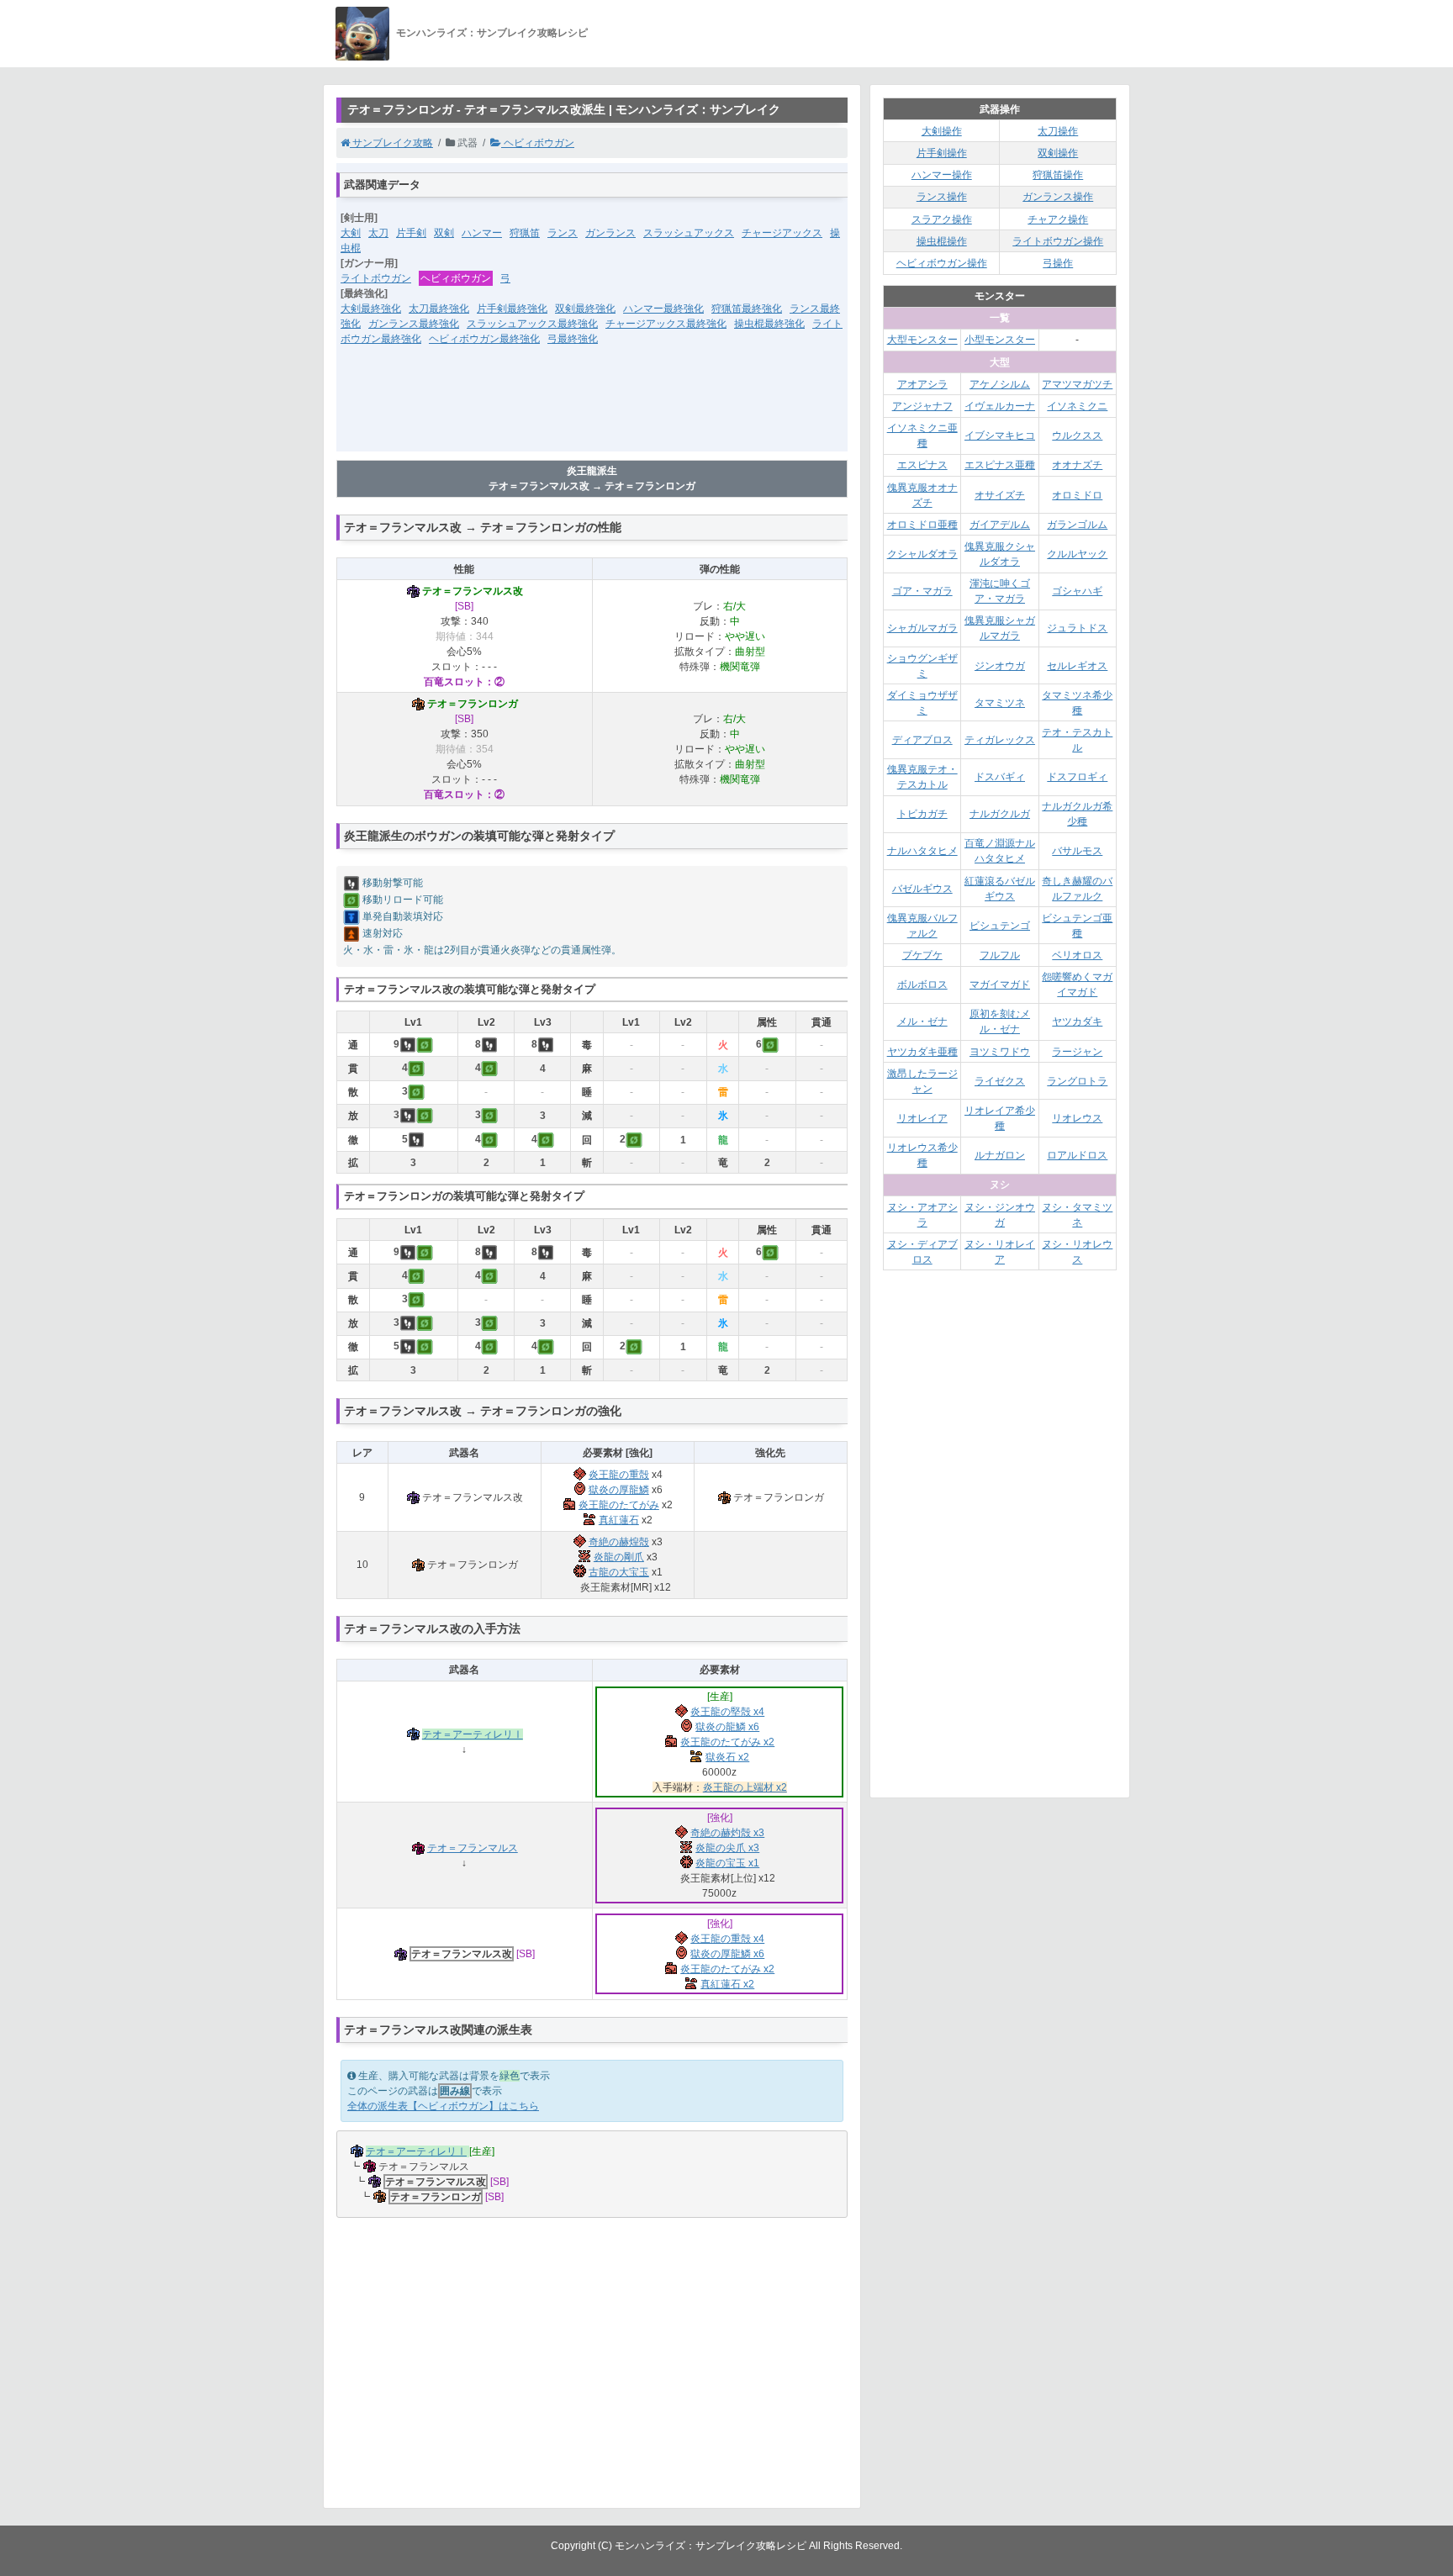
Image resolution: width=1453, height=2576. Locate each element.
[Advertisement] (592, 409)
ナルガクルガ (1000, 814)
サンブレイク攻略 (391, 143)
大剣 (351, 233)
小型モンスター (1000, 340)
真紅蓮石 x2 (727, 1984)
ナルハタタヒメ (922, 851)
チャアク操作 (1058, 219)
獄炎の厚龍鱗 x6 (727, 1954)
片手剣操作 (942, 153)
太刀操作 (1058, 131)
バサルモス (1077, 851)
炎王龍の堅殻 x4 (727, 1712)
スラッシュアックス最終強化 (532, 324)
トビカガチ (922, 814)
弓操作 (1058, 263)
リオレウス (1077, 1118)
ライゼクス (1000, 1081)
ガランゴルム (1077, 525)
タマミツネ (1000, 703)
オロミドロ (1077, 495)
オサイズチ (1000, 495)
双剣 (444, 233)
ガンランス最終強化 (414, 324)
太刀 (378, 233)
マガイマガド (1000, 984)
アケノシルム (1000, 384)
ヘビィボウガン (538, 143)
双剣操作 (1058, 153)
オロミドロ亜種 (922, 525)
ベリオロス (1077, 955)
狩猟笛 (525, 233)
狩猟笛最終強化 (747, 309)
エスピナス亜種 (1000, 465)
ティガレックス (1000, 740)
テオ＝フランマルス (473, 1848)
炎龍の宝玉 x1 (727, 1863)
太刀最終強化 (439, 309)
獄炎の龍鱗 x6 (727, 1727)
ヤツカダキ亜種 (922, 1052)
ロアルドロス (1077, 1155)
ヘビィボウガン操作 (942, 263)
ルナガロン (1000, 1155)
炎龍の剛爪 (619, 1557)
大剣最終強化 (371, 309)
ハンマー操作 (942, 175)
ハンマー (482, 233)
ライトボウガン (376, 278)
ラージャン (1077, 1052)
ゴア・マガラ (922, 591)
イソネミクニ (1077, 406)
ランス (563, 233)
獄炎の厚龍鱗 (619, 1490)
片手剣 (411, 233)
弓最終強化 (573, 339)
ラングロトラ (1077, 1081)
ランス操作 (942, 197)
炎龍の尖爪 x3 (727, 1848)
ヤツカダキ (1077, 1021)
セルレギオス (1077, 666)
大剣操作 (942, 131)
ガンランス (610, 233)
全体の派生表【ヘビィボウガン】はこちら (443, 2106)
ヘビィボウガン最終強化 (484, 339)
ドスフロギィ (1077, 777)
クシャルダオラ (922, 554)
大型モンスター (922, 340)
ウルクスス (1077, 435)
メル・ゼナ (922, 1021)
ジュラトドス (1077, 628)
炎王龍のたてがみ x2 (727, 1742)
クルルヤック (1077, 554)
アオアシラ (922, 384)
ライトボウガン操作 (1058, 241)
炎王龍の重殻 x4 (727, 1939)
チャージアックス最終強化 (666, 324)
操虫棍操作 (942, 241)
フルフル (1000, 955)
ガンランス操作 (1058, 197)
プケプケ (922, 955)
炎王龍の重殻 (619, 1475)
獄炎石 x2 (727, 1757)
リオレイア (922, 1118)
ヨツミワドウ (1000, 1052)
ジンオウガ (1000, 666)
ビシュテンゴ (1000, 926)
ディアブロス (922, 740)
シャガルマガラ (922, 628)
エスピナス (922, 465)
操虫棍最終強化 (769, 324)
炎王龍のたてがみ (619, 1505)
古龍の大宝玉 (619, 1572)
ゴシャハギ (1077, 591)
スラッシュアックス (689, 233)
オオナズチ (1077, 465)
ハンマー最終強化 (663, 309)
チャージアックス (782, 233)
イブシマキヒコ (1000, 435)
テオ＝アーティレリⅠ (473, 1734)
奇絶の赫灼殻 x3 (727, 1833)
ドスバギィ (1000, 777)
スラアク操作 (942, 219)
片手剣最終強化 (512, 309)
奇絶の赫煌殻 (619, 1542)
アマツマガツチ (1077, 384)
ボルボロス (922, 984)
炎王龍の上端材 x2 (745, 1787)
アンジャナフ (922, 406)
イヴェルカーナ (1000, 406)
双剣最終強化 (585, 309)
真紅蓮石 (619, 1520)
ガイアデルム (1000, 525)
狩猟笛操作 (1058, 175)
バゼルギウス (922, 889)
